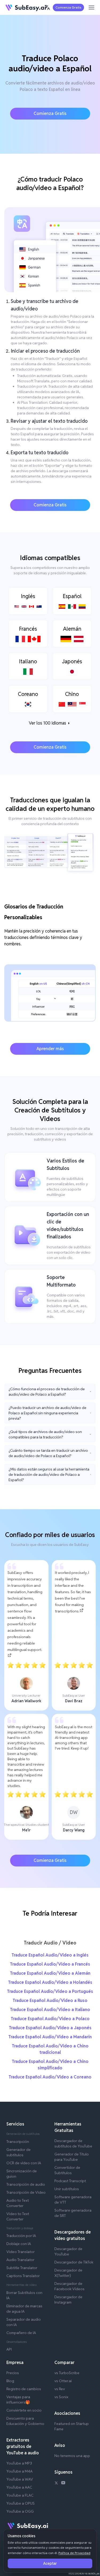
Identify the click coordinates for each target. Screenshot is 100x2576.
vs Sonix (61, 2397)
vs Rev (60, 2389)
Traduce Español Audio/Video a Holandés (50, 1982)
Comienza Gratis (68, 7)
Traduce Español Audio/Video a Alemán (50, 1973)
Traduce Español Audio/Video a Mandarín (50, 2037)
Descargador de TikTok (74, 2262)
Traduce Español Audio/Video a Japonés (50, 2028)
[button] (47, 7)
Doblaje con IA (19, 2244)
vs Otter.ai (63, 2381)
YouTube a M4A (19, 2471)
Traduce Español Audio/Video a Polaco (50, 2019)
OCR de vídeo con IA (24, 2163)
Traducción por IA (21, 2236)
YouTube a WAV (20, 2479)
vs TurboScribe (67, 2373)
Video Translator (21, 2252)
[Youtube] (63, 2483)
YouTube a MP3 (19, 2463)
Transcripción (18, 2142)
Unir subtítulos (67, 2189)
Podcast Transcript (70, 2181)
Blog (10, 2381)
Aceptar (50, 2563)
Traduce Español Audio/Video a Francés (50, 1964)
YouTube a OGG (20, 2511)
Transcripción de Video (26, 2192)
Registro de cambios (24, 2389)
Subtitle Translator (22, 2268)
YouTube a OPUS (21, 2503)
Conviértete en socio (24, 2410)
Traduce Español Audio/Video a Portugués (50, 1991)
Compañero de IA (21, 2333)
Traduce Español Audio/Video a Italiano (50, 2010)
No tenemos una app (72, 2456)
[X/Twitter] (56, 2483)
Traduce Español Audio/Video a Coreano (50, 2077)
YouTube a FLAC (20, 2495)
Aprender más (50, 1049)
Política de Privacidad (74, 2553)
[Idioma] (47, 7)
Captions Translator (23, 2276)
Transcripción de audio (26, 2184)
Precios (13, 2373)
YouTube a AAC (19, 2487)
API (9, 2349)
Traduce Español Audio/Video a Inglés (50, 1955)
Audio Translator (20, 2260)
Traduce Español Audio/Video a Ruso (50, 2001)
